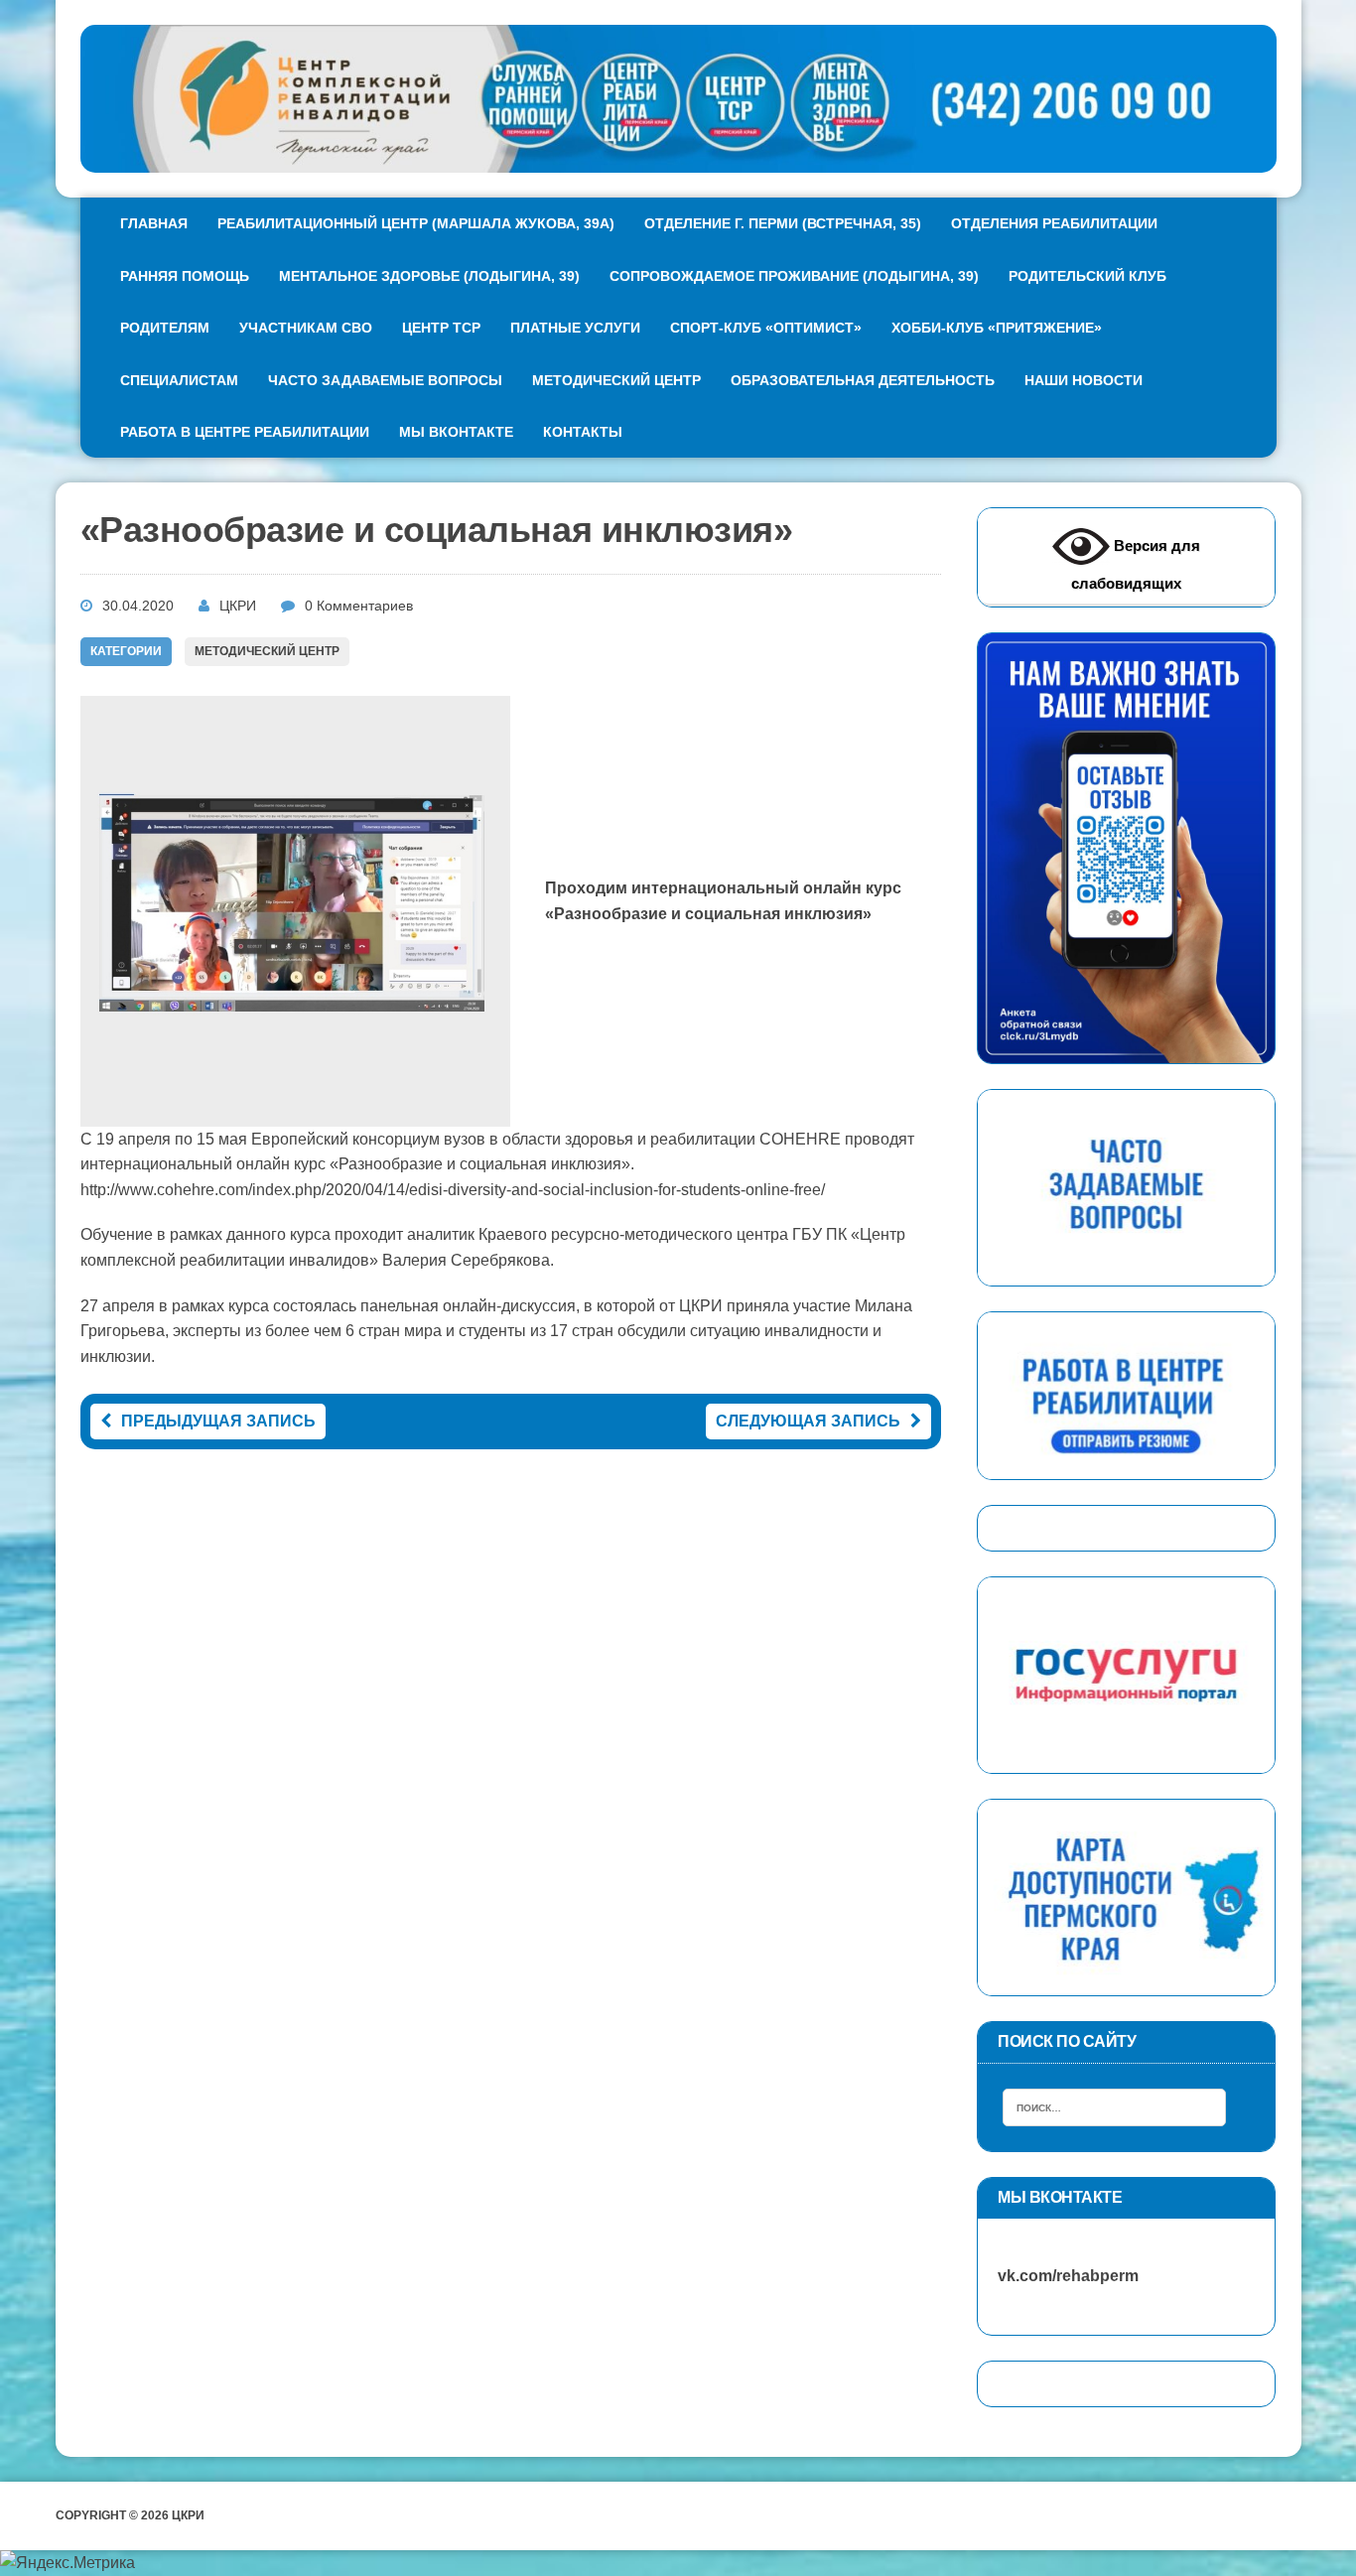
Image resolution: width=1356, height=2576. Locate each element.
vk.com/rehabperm (1058, 2276)
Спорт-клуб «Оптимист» (766, 328)
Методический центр (616, 380)
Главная (154, 223)
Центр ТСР (441, 328)
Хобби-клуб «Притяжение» (997, 328)
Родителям (165, 328)
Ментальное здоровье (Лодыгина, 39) (429, 276)
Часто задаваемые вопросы (385, 380)
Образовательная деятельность (863, 380)
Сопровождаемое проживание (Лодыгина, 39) (794, 276)
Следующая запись (808, 1421)
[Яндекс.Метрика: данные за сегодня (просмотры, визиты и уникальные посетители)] (68, 2563)
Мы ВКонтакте (456, 432)
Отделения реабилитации (1054, 223)
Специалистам (179, 380)
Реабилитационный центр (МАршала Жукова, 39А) (416, 223)
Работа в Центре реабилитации (245, 432)
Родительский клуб (1087, 276)
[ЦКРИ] (678, 99)
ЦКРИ (238, 606)
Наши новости (1084, 380)
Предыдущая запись (218, 1421)
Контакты (583, 432)
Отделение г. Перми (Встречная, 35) (783, 223)
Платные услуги (575, 328)
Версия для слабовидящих (1136, 564)
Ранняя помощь (185, 276)
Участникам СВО (306, 328)
